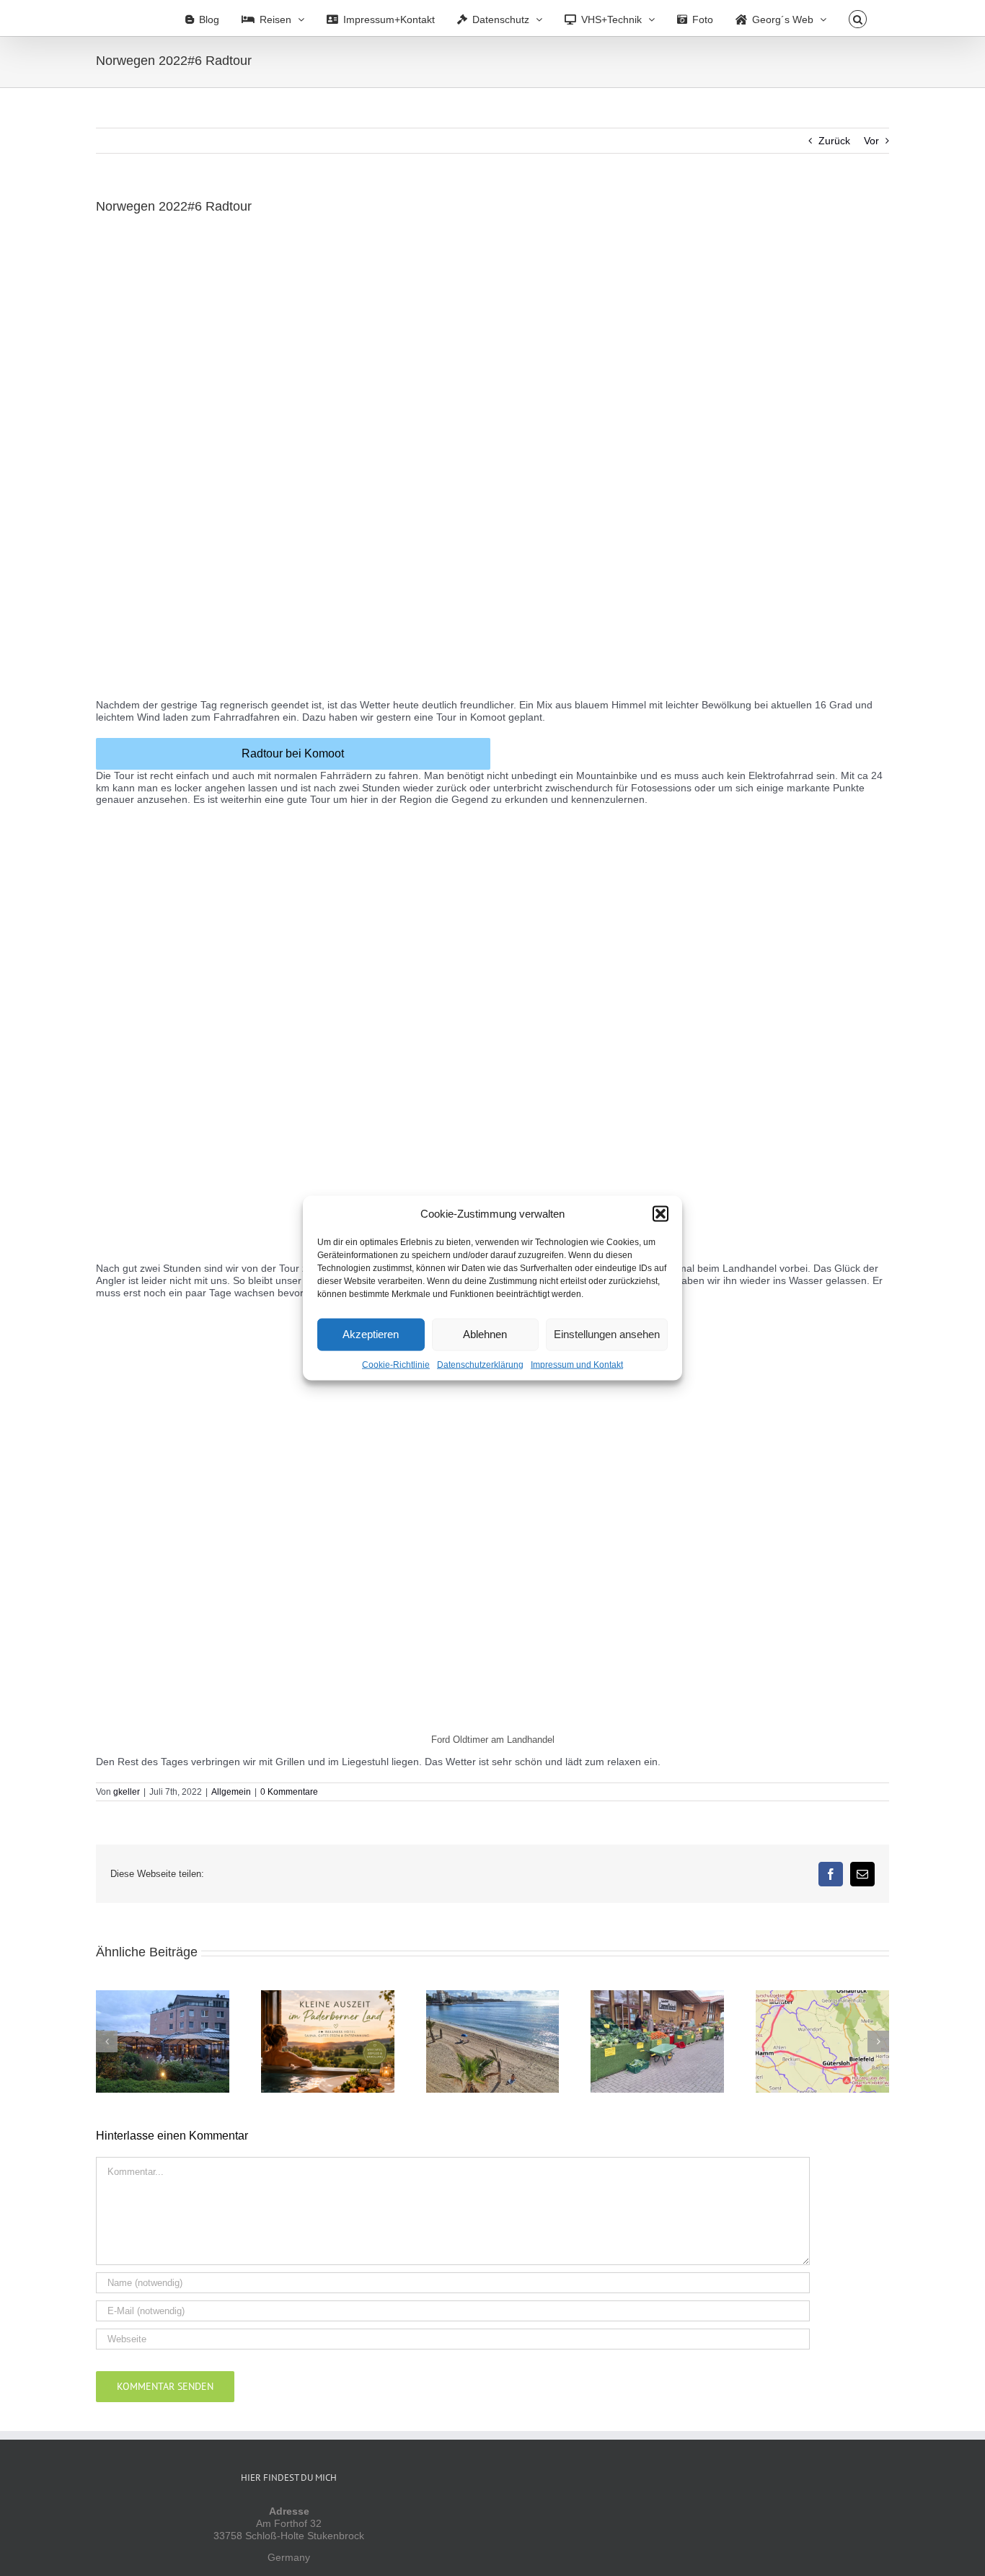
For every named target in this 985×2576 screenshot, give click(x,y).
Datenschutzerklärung (480, 1364)
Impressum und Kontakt (577, 1364)
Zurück (834, 141)
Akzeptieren (371, 1334)
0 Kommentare (289, 1792)
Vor (871, 141)
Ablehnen (485, 1334)
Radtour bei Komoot (293, 753)
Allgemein (231, 1792)
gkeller (127, 1792)
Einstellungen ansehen (607, 1334)
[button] (661, 1213)
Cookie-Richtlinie (396, 1364)
